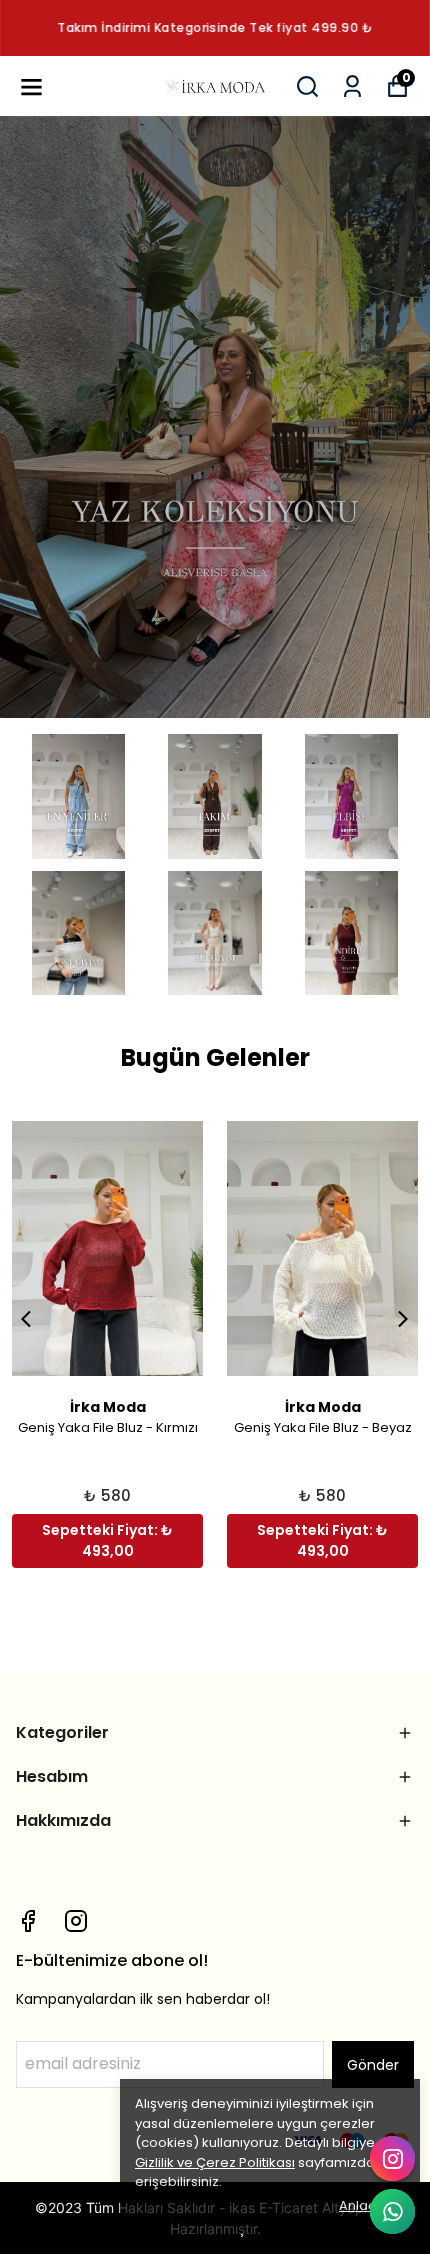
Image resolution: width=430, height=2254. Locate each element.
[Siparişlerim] (352, 86)
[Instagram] (76, 1921)
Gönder (373, 2065)
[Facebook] (28, 1921)
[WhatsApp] (392, 2211)
